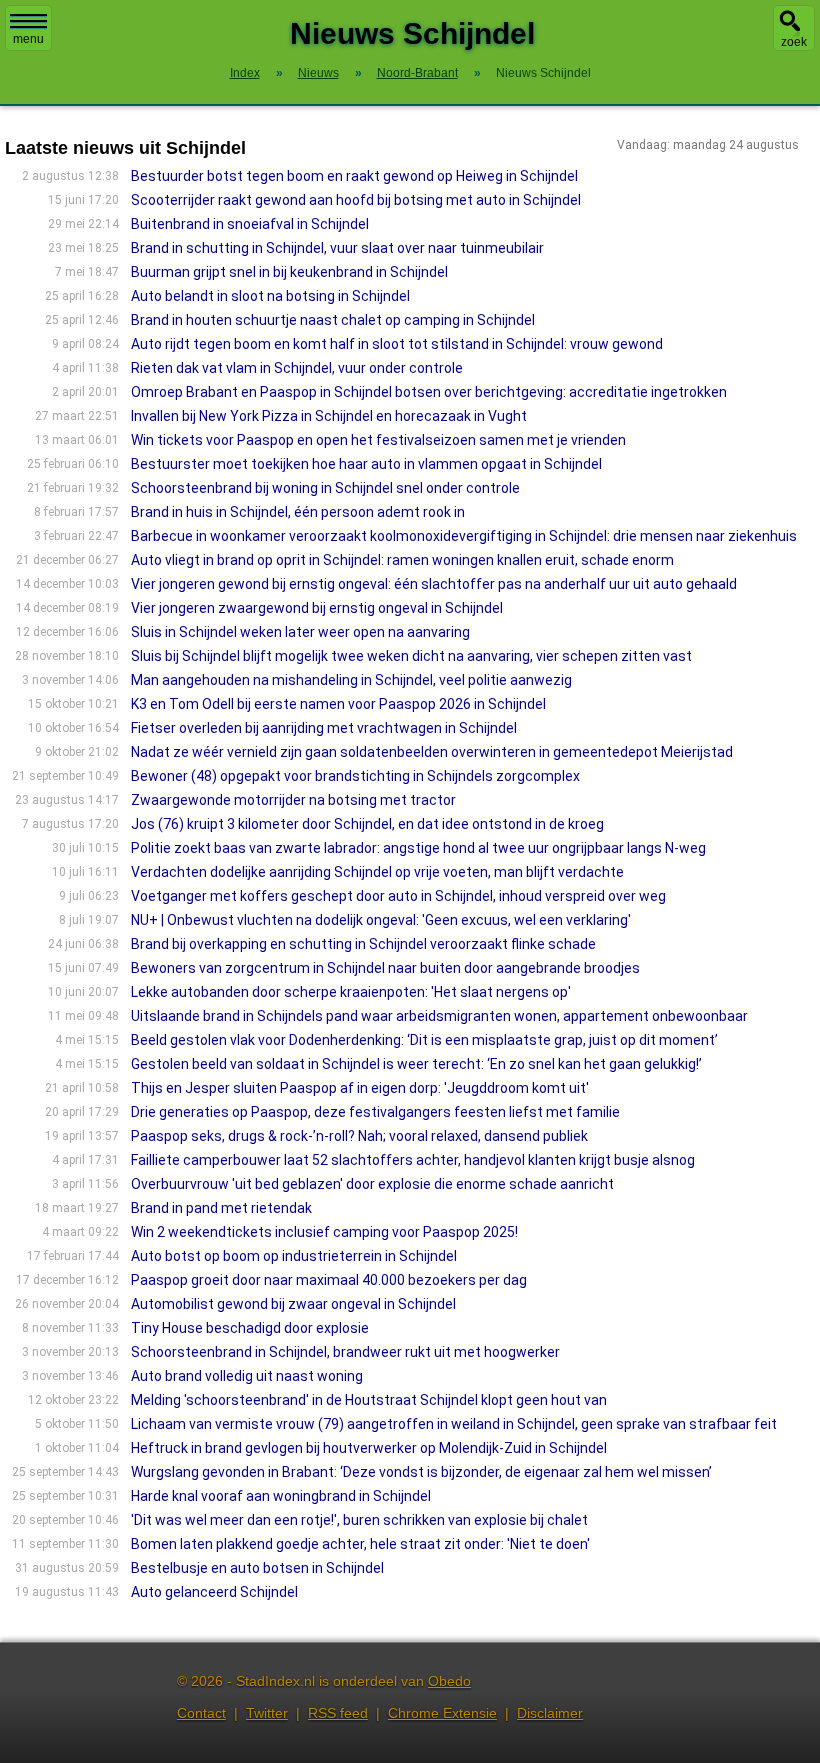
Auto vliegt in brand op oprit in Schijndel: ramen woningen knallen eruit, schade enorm (402, 560)
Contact (201, 1713)
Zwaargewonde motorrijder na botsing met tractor (293, 800)
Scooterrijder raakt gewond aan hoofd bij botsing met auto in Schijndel (356, 200)
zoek (794, 42)
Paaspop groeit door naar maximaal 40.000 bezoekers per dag (329, 1280)
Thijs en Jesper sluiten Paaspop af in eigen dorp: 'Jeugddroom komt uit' (360, 1088)
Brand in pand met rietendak (221, 1208)
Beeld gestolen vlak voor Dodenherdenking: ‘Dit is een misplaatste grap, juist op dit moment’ (424, 1040)
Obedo (449, 1681)
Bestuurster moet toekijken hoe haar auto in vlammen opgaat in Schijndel (366, 464)
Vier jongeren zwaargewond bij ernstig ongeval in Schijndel (317, 608)
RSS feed (338, 1713)
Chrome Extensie (442, 1713)
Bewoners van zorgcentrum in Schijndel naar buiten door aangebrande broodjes (385, 968)
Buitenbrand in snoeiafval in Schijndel (250, 224)
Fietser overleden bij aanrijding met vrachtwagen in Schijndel (324, 728)
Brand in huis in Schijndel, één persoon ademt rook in (298, 512)
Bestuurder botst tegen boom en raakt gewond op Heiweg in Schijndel (354, 176)
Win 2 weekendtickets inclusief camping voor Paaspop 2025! (324, 1232)
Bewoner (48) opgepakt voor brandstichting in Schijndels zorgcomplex (355, 776)
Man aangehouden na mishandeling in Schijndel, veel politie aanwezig (351, 680)
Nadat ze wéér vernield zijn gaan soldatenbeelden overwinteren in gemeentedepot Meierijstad (432, 752)
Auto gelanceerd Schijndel (214, 1592)
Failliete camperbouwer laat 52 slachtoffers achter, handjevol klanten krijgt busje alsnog (413, 1160)
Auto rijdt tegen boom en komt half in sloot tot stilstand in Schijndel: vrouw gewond (397, 344)
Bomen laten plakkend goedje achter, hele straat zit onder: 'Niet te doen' (360, 1544)
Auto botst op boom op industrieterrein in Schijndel (294, 1256)
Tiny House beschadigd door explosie (250, 1328)
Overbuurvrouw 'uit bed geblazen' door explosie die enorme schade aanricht (372, 1184)
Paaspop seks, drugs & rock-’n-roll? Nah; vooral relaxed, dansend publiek (359, 1136)
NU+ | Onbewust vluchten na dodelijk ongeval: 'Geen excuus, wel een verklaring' (381, 920)
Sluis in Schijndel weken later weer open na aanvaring (300, 632)
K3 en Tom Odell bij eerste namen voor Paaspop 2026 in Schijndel (338, 704)
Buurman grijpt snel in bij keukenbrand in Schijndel (289, 272)
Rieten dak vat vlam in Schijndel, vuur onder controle (297, 368)
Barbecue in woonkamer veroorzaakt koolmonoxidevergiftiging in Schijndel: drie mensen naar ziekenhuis (464, 536)
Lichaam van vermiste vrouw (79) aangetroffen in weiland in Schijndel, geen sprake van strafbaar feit (454, 1424)
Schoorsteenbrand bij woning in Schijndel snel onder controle (325, 488)
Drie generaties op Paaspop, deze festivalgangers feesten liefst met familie (375, 1112)
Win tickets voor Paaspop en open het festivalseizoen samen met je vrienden (378, 440)
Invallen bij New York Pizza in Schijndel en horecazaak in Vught (329, 416)
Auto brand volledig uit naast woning (247, 1376)
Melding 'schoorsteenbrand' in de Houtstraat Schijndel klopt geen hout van (369, 1400)
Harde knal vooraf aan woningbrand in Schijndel (281, 1496)
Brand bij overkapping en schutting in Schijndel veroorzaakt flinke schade (363, 944)
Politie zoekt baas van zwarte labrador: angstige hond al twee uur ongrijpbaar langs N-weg (418, 848)
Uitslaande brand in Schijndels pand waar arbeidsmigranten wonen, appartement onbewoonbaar (439, 1016)
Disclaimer (550, 1713)
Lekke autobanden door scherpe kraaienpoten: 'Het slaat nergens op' (351, 992)
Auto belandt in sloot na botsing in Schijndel (270, 296)
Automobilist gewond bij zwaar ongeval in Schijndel (293, 1304)
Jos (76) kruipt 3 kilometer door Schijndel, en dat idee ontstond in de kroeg (367, 824)
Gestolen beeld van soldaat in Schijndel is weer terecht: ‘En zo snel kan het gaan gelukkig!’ (416, 1064)
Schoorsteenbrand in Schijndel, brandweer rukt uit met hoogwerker (345, 1352)
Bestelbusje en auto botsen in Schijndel (257, 1568)
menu (28, 39)
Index (245, 73)
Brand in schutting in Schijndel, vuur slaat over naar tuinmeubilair (337, 248)
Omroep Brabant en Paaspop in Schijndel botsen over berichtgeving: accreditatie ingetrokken (429, 392)
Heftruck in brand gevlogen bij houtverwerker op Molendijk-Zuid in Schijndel (369, 1448)
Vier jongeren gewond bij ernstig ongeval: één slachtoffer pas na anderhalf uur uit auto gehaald (434, 584)
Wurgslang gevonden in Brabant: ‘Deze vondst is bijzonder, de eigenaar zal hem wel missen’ (421, 1472)
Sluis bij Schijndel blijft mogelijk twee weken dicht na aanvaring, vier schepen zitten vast (411, 656)
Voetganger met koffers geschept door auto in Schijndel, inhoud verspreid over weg (398, 896)
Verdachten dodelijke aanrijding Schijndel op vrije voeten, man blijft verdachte (377, 872)
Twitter (267, 1713)
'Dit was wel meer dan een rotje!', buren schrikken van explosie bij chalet (359, 1520)
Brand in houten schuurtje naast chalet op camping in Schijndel (333, 320)
